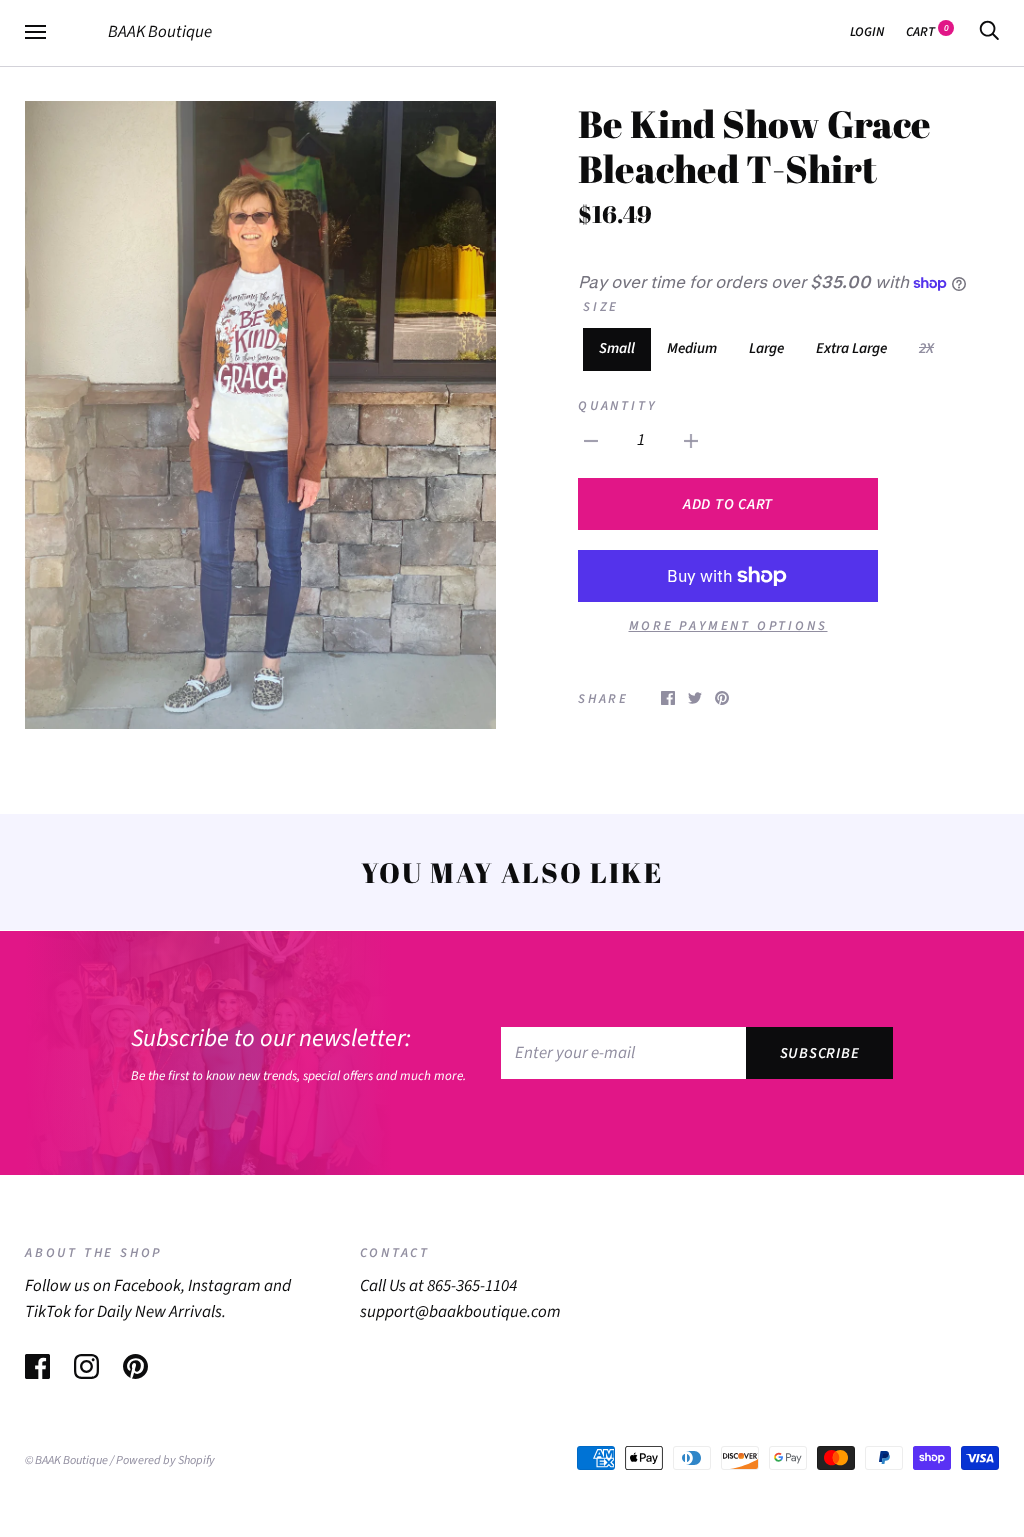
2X (926, 348)
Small (617, 348)
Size (601, 306)
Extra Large (851, 348)
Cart (927, 31)
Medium (692, 348)
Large (766, 348)
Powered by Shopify (165, 1460)
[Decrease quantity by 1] (591, 441)
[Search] (989, 31)
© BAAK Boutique (66, 1460)
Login (867, 31)
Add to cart (728, 504)
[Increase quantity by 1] (691, 441)
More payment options (728, 625)
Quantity (617, 405)
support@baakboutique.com (460, 1312)
